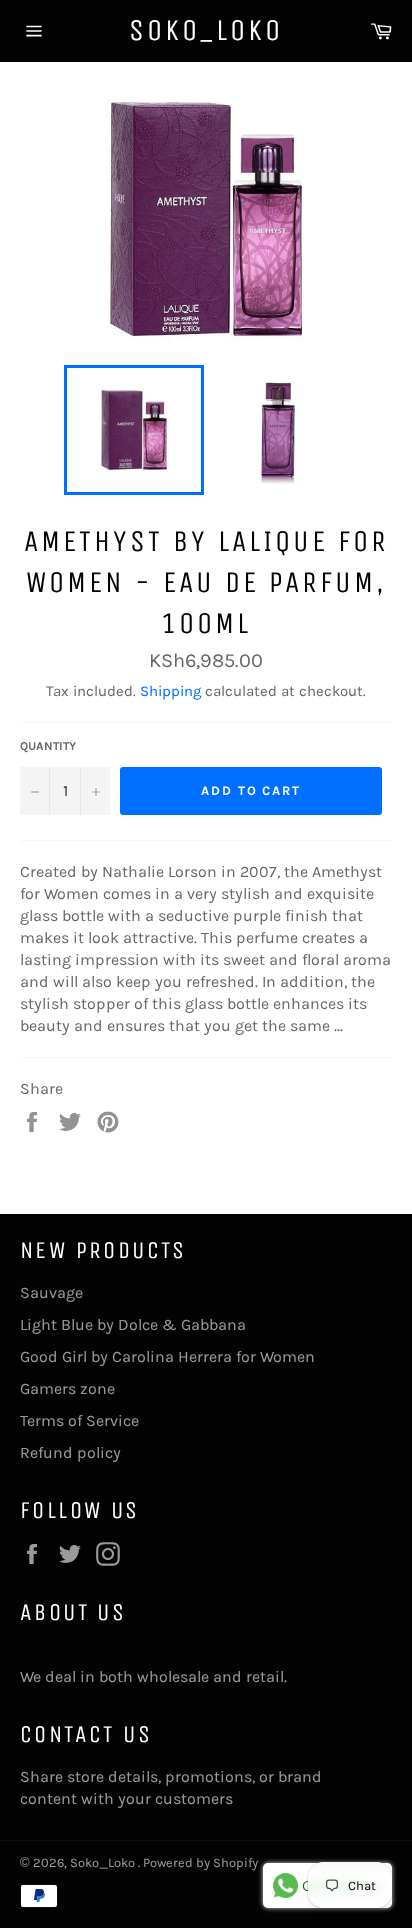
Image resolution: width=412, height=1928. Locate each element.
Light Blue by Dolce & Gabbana (133, 1324)
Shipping (170, 691)
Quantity (48, 746)
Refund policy (70, 1452)
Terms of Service (79, 1420)
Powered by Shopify (200, 1862)
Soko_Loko (206, 30)
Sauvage (51, 1292)
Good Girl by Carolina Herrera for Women (167, 1356)
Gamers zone (67, 1388)
